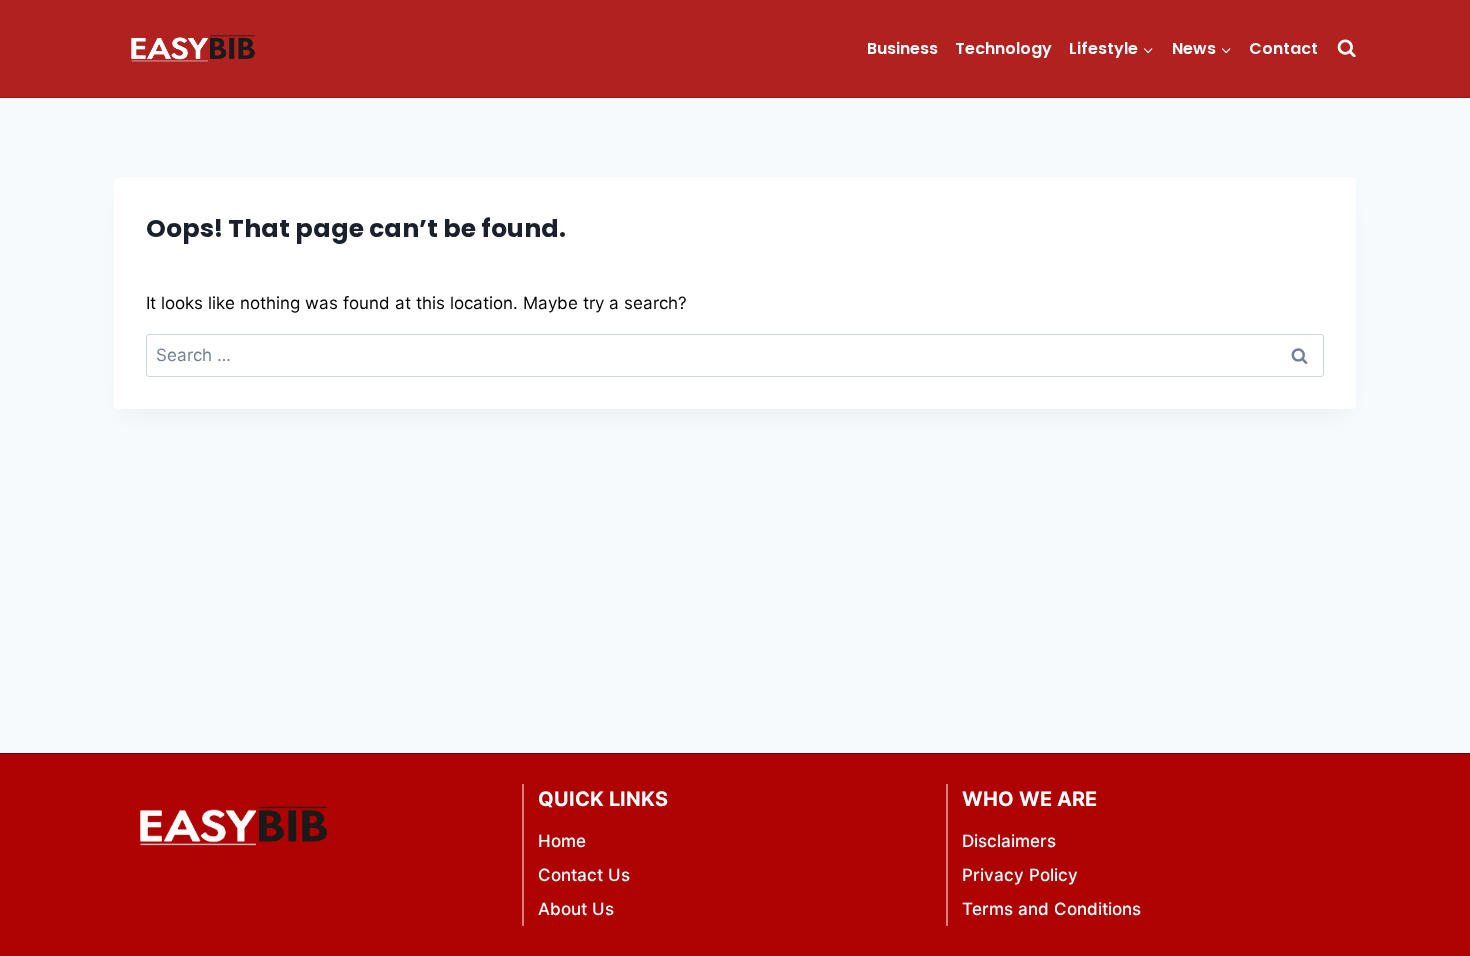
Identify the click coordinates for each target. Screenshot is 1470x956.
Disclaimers (1009, 841)
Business (902, 48)
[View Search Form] (1346, 48)
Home (562, 841)
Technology (1003, 48)
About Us (576, 909)
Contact (1283, 48)
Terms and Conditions (1051, 909)
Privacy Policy (1020, 875)
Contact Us (584, 875)
